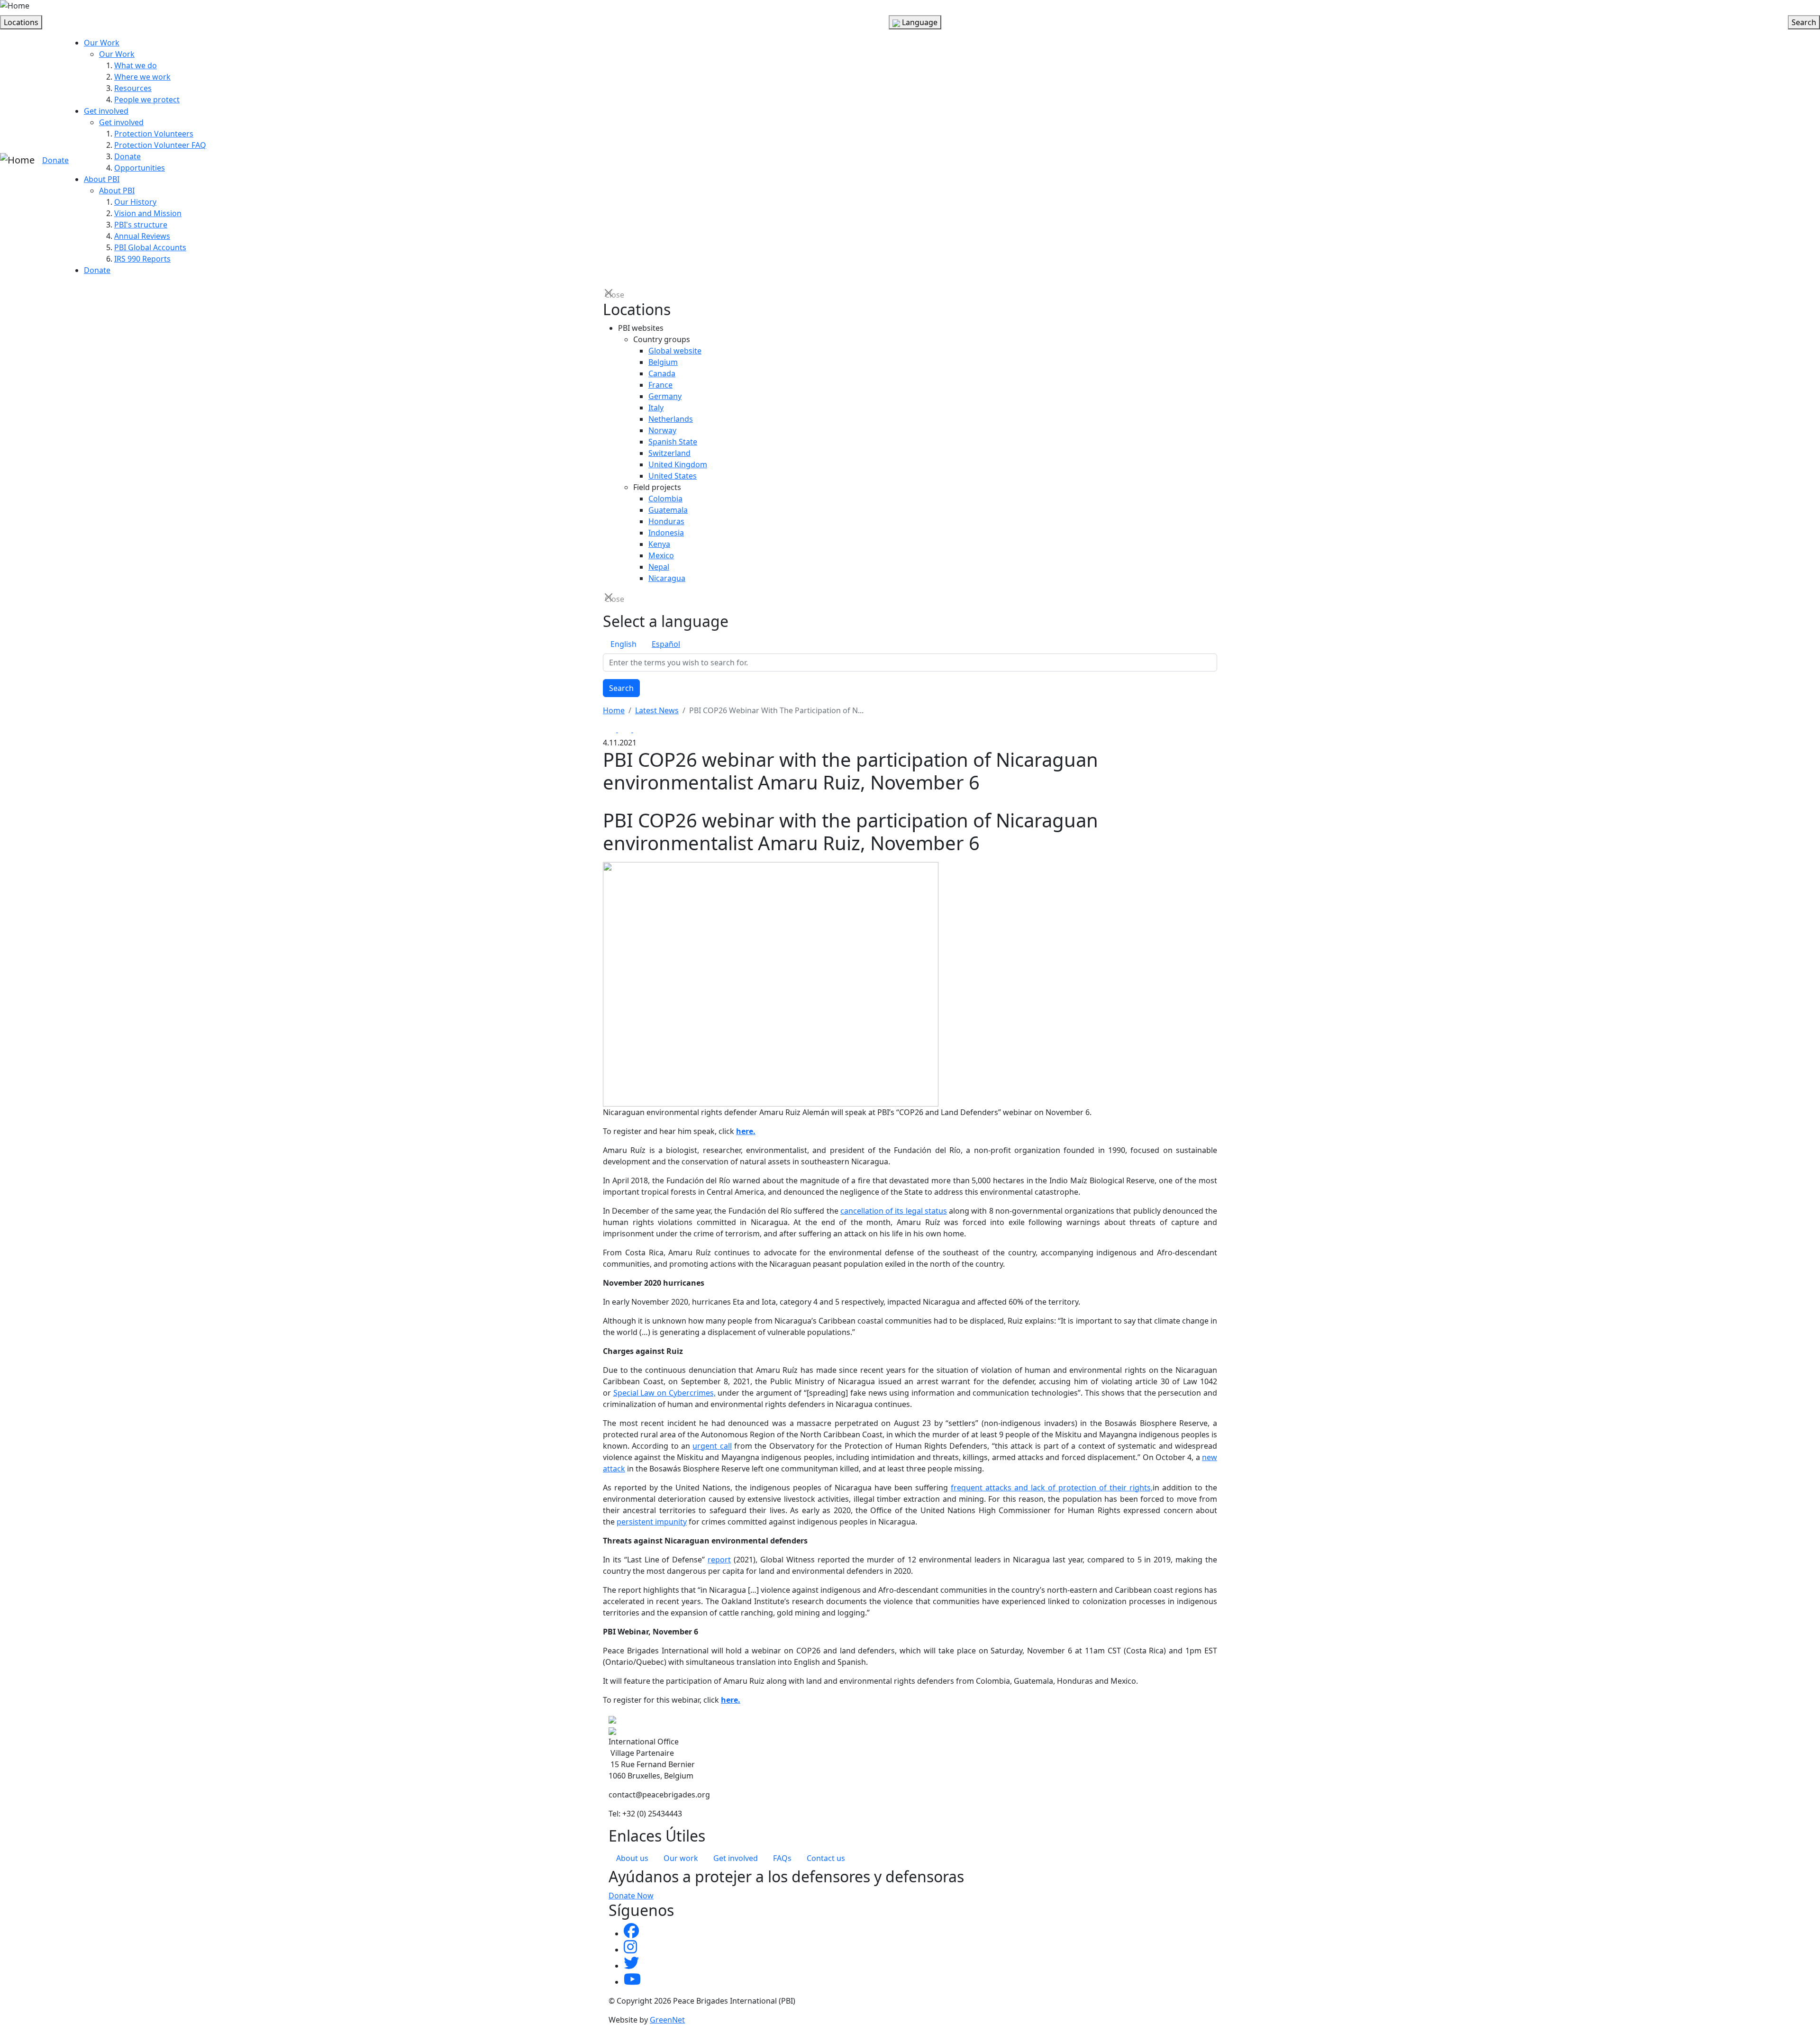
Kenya (659, 544)
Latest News (657, 710)
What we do (136, 65)
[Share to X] (626, 729)
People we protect (147, 100)
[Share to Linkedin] (640, 729)
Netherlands (671, 419)
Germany (665, 396)
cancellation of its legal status (894, 1211)
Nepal (659, 567)
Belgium (663, 362)
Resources (133, 88)
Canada (662, 373)
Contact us (826, 1858)
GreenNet (667, 2020)
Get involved (106, 111)
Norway (662, 430)
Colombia (665, 499)
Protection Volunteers (154, 134)
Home (614, 710)
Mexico (661, 555)
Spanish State (673, 442)
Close (610, 294)
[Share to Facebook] (610, 729)
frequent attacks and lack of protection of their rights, (1052, 1488)
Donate (55, 160)
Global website (675, 351)
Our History (135, 202)
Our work (681, 1858)
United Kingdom (678, 464)
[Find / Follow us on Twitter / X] (631, 1966)
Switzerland (669, 453)
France (660, 385)
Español (666, 644)
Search (621, 688)
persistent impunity (652, 1522)
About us (632, 1858)
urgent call (712, 1446)
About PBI (102, 179)
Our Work (102, 43)
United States (673, 476)
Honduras (666, 521)
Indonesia (666, 533)
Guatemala (668, 510)
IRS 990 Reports (142, 259)
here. (746, 1131)
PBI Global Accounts (150, 247)
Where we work (142, 77)
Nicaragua (667, 578)
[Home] (15, 6)
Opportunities (140, 168)
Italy (656, 408)
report (719, 1560)
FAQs (782, 1858)
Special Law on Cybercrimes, (664, 1393)
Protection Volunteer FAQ (160, 145)
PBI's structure (141, 225)
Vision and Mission (148, 213)
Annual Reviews (142, 236)
